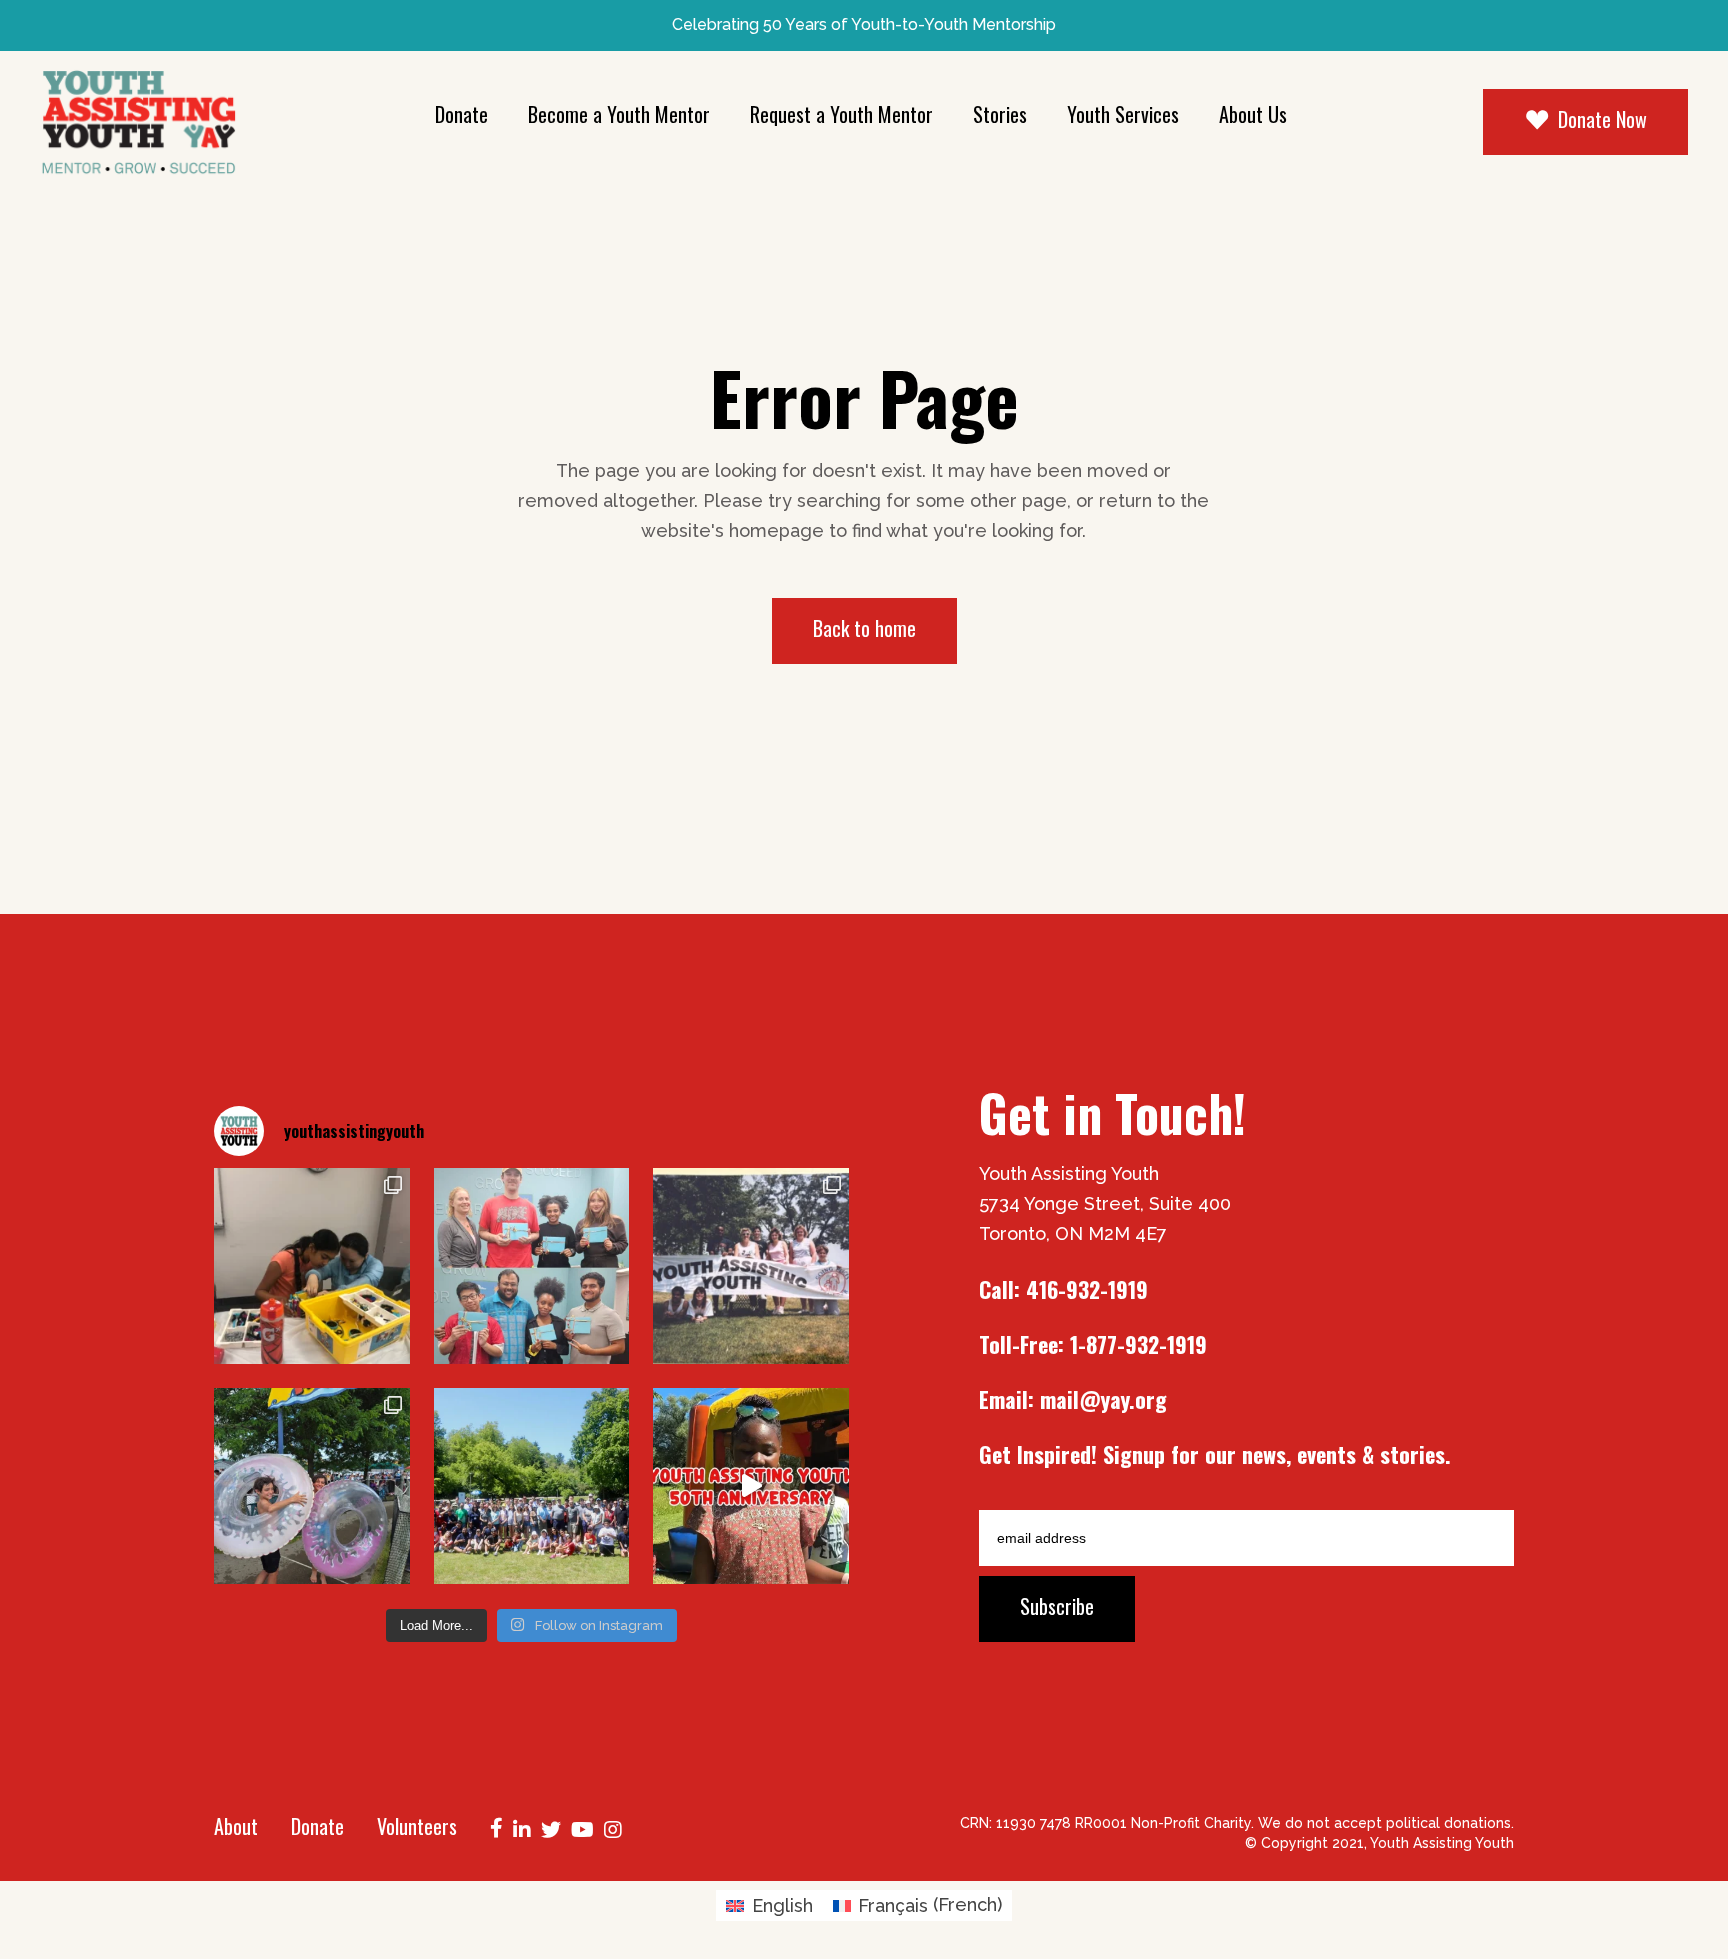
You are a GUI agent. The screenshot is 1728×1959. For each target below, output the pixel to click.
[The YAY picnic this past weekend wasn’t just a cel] (751, 1486)
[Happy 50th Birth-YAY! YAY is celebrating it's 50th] (751, 1266)
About (236, 1826)
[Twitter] (551, 1828)
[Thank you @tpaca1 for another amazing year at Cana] (312, 1486)
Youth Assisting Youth (1442, 1843)
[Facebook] (496, 1826)
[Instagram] (613, 1828)
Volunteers (417, 1826)
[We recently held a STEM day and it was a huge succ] (312, 1266)
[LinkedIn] (522, 1828)
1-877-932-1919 (1138, 1344)
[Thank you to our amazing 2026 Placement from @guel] (532, 1266)
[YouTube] (582, 1828)
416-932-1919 (1087, 1289)
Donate (317, 1826)
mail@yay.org (1103, 1399)
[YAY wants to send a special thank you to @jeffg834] (532, 1486)
